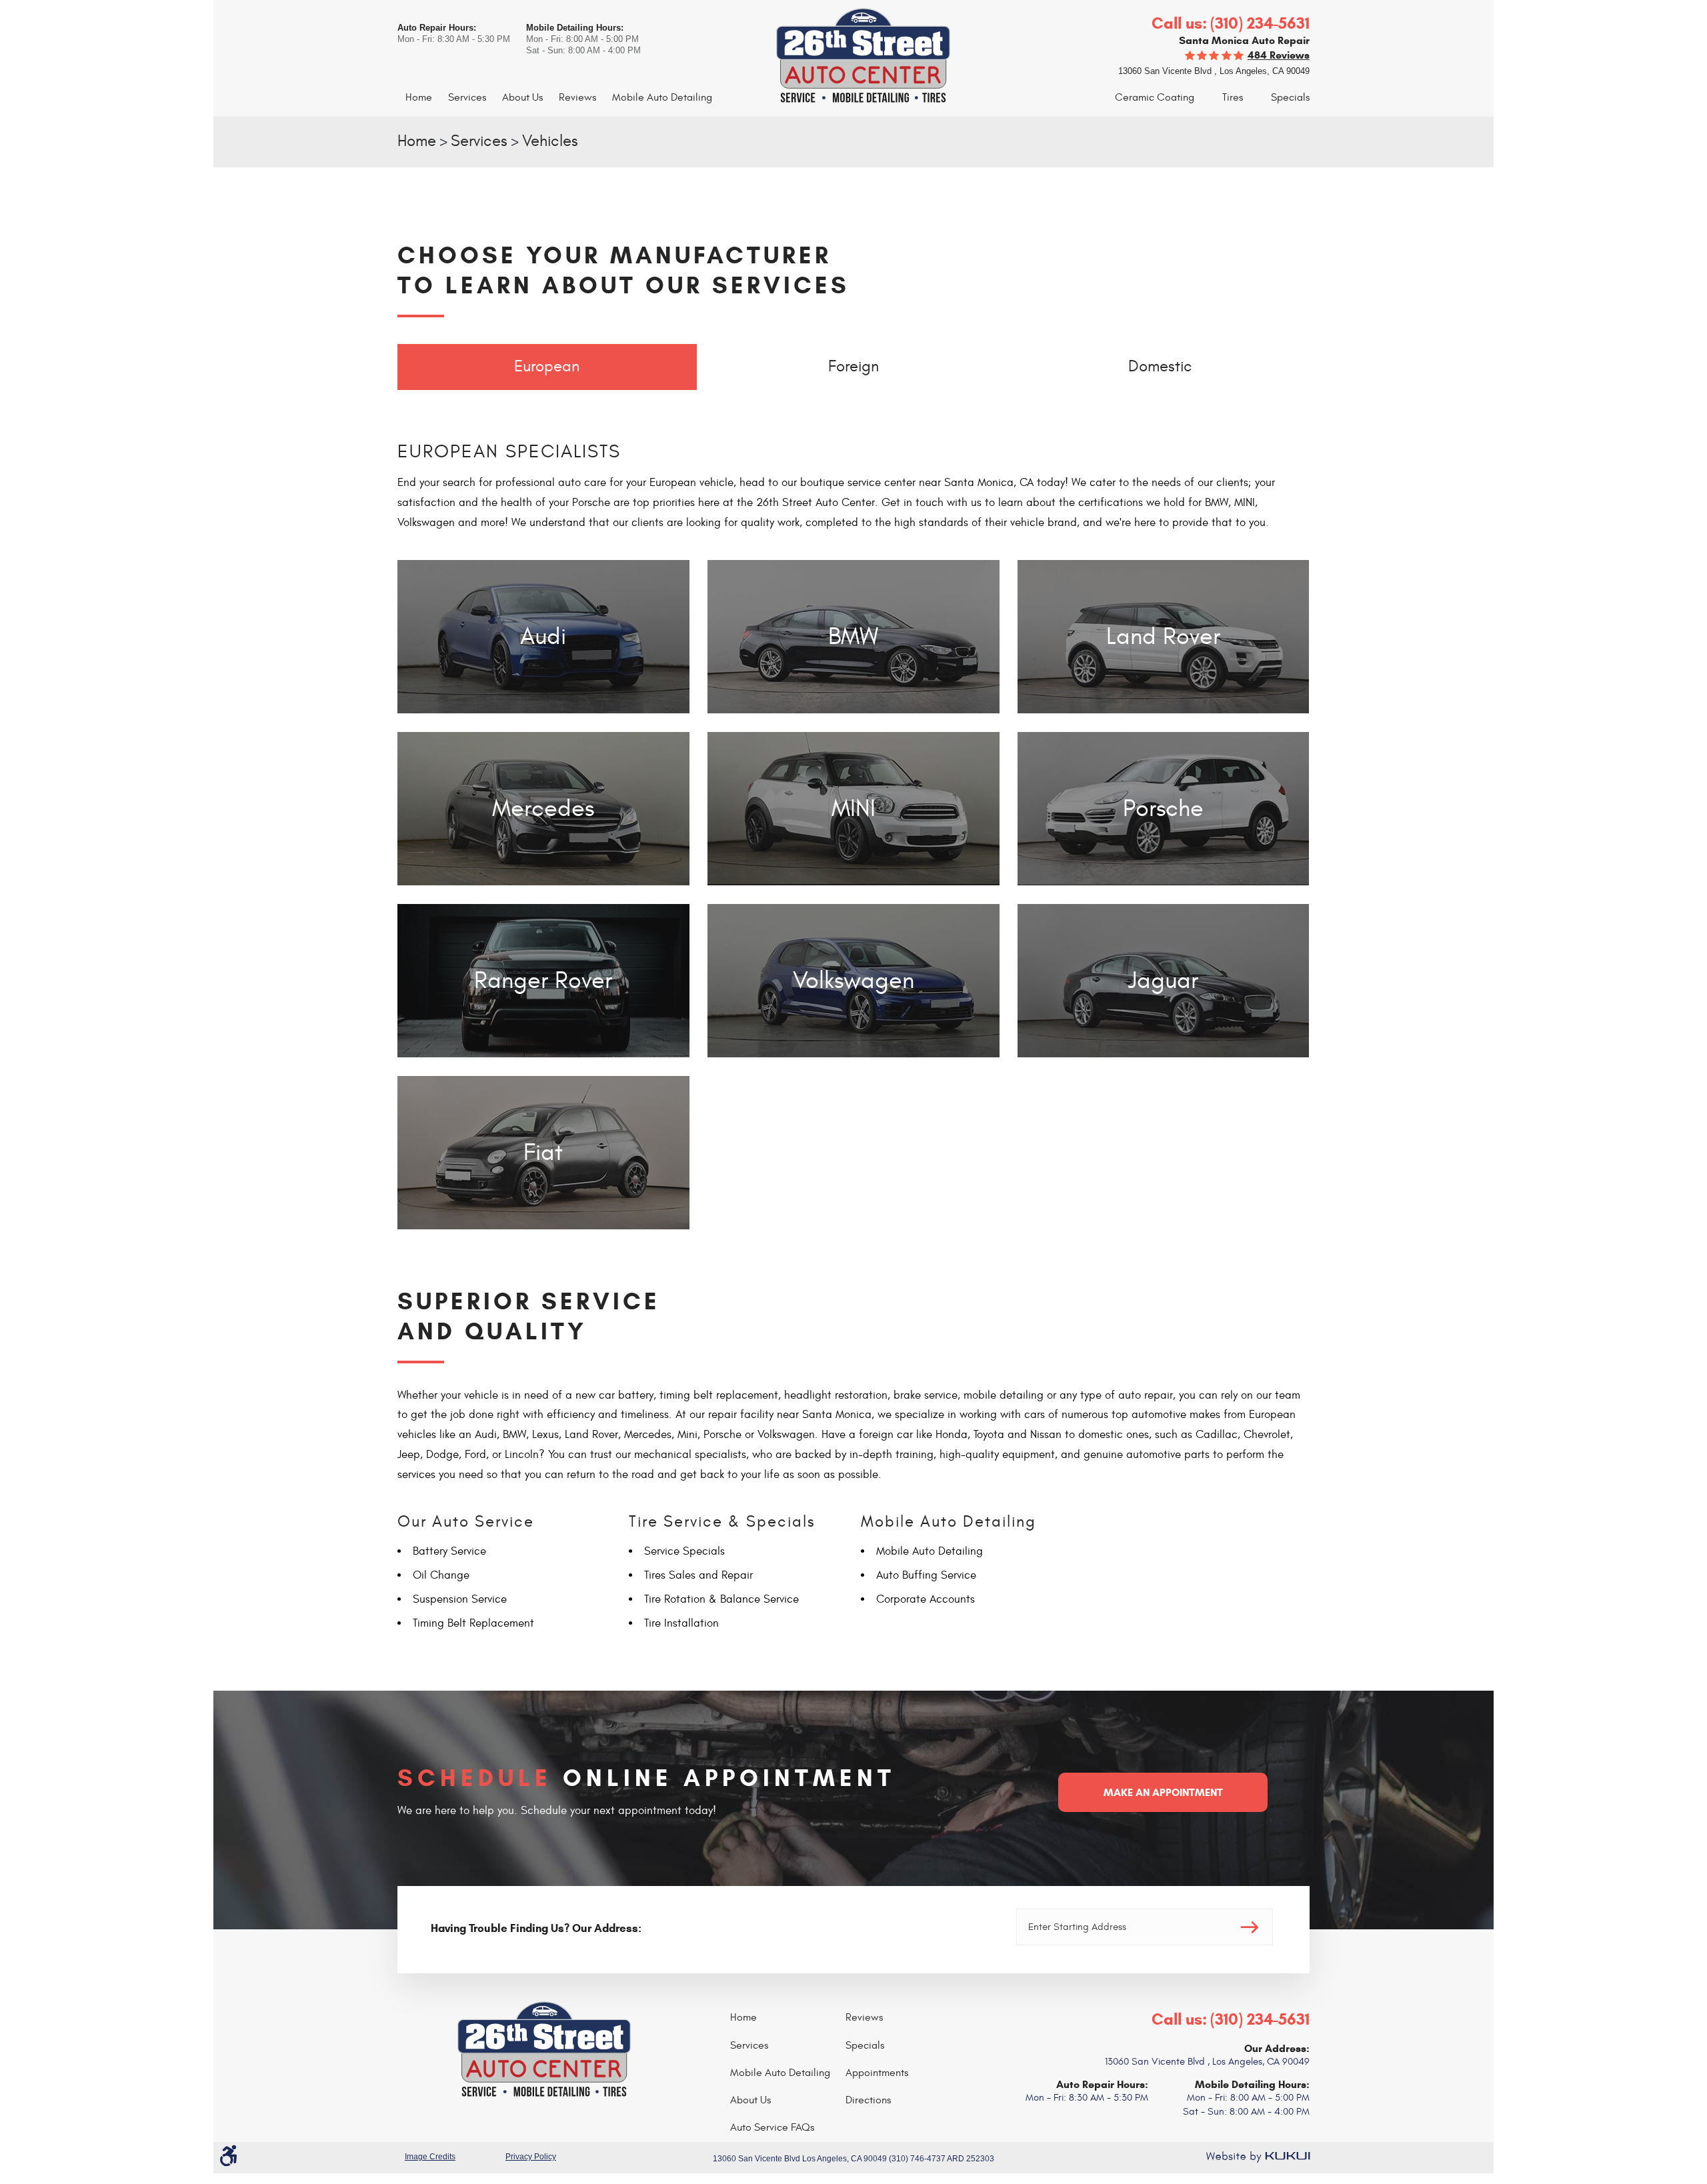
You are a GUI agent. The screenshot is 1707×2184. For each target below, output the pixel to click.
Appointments (877, 2073)
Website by (1258, 2157)
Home (419, 97)
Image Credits (430, 2157)
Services (467, 97)
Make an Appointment (1163, 1792)
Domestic (1160, 367)
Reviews (577, 97)
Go (1250, 1927)
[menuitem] (419, 98)
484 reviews (1279, 55)
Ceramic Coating (1155, 97)
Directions (868, 2100)
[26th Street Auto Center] (853, 56)
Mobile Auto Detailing (662, 97)
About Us (522, 97)
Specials (1290, 97)
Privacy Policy (531, 2157)
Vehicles (550, 141)
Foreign (853, 367)
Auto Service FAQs (772, 2127)
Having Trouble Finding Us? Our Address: (536, 1928)
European (547, 367)
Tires (1233, 97)
